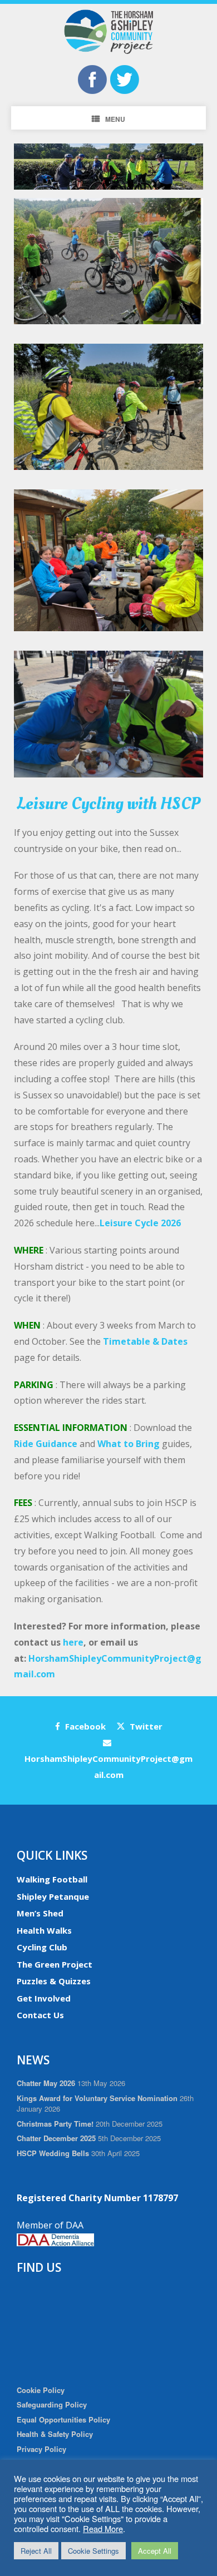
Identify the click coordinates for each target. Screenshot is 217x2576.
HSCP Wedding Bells (53, 2153)
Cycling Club (42, 1947)
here (73, 1642)
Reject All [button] (36, 2551)
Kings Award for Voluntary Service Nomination (97, 2098)
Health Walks (44, 1930)
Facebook (84, 1726)
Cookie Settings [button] (93, 2551)
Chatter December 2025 (56, 2138)
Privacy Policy (41, 2449)
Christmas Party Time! (55, 2124)
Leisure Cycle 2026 (140, 1223)
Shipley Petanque (53, 1896)
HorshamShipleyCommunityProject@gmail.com (108, 1767)
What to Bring (129, 1444)
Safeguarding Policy (52, 2404)
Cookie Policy (41, 2390)
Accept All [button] (155, 2551)
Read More (103, 2528)
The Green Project (55, 1964)
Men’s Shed (40, 1913)
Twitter (145, 1726)
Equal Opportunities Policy (63, 2419)
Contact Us (40, 2015)
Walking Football (52, 1879)
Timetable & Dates (145, 1341)
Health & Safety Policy (55, 2434)
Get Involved (44, 1998)
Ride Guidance (46, 1444)
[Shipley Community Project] (108, 32)
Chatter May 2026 (46, 2083)
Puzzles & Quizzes (54, 1981)
